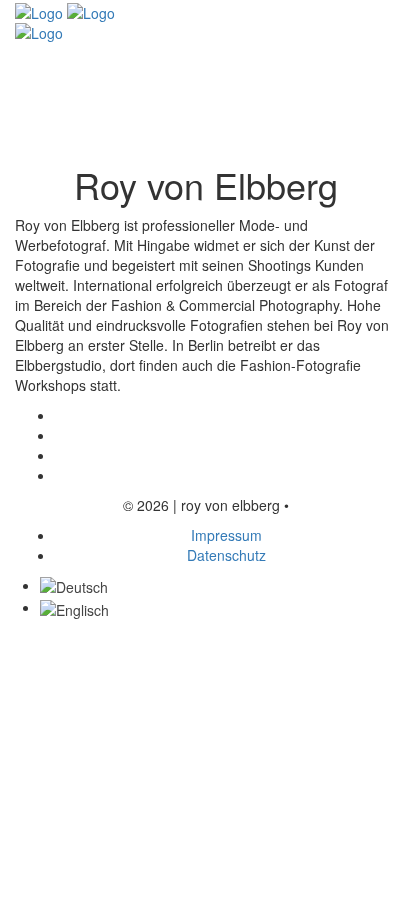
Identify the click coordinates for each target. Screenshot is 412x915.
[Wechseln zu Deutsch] (74, 585)
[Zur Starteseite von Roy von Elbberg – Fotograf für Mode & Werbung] (65, 11)
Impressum (226, 535)
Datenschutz (226, 555)
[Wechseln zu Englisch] (74, 607)
